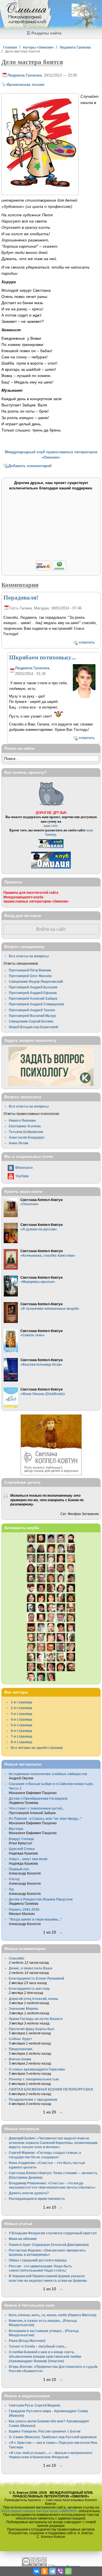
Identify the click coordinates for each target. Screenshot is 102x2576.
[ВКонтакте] (37, 2571)
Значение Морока (24, 2009)
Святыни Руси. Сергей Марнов (34, 2405)
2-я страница (22, 1708)
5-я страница (22, 1725)
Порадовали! (21, 597)
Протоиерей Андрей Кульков (33, 987)
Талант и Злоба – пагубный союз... (38, 2346)
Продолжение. (21, 2049)
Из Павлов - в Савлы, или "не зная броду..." (45, 1818)
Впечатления (20, 2059)
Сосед (14, 1879)
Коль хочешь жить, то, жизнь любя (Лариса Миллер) (53, 2315)
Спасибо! (17, 1958)
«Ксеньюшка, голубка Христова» (48, 1255)
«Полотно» (30, 1204)
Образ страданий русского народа (38, 2260)
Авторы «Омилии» (38, 47)
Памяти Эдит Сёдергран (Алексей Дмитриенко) (49, 2245)
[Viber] (60, 2571)
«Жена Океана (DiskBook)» (43, 1394)
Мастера (16, 1829)
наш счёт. (51, 826)
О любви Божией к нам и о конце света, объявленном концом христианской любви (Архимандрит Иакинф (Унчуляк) (45, 2356)
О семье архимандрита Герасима (37, 2069)
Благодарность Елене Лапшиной (36, 1978)
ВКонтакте (24, 1168)
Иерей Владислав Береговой (33, 1027)
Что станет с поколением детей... (37, 1808)
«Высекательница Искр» (41, 1364)
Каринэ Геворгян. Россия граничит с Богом (45, 2431)
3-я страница (22, 1714)
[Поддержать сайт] (51, 569)
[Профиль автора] (84, 697)
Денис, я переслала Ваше (31, 1968)
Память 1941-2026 (24, 1909)
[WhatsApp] (68, 2571)
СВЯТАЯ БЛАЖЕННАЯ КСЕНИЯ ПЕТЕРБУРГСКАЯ (51, 2089)
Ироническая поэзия (25, 85)
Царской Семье (22, 1849)
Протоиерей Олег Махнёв (30, 976)
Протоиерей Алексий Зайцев (33, 998)
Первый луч (19, 1869)
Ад (11, 1889)
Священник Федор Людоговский (36, 981)
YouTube (22, 1176)
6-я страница (22, 1731)
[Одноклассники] (44, 2571)
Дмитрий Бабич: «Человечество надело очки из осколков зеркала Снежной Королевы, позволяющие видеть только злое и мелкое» (53, 2143)
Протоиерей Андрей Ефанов (33, 993)
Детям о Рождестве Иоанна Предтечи (41, 1899)
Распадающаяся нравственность (37, 2199)
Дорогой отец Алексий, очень (33, 1999)
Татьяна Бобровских (26, 1132)
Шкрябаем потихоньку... (42, 657)
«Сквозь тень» (33, 1335)
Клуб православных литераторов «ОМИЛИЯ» (40, 2511)
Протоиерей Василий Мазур (32, 1016)
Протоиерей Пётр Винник (30, 970)
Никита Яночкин (22, 1120)
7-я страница (22, 1736)
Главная (10, 47)
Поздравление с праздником (33, 2099)
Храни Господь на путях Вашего (36, 2019)
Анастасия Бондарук (26, 1137)
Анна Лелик (19, 1143)
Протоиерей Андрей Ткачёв (32, 1010)
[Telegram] (52, 2571)
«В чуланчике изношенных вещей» (50, 1308)
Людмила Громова (75, 47)
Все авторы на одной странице (37, 1748)
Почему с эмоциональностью (34, 2079)
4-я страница (22, 1719)
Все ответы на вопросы (29, 956)
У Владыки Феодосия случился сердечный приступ (53, 2233)
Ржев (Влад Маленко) (27, 2341)
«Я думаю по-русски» (39, 1229)
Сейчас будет (20, 2039)
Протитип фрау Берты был (32, 2029)
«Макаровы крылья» (38, 1282)
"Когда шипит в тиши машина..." (35, 1919)
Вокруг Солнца (21, 1839)
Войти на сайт (51, 929)
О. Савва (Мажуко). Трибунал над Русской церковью (53, 2437)
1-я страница (22, 1702)
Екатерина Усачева (25, 1126)
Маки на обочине (23, 2239)
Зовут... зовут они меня (28, 1859)
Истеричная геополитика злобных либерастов (48, 1774)
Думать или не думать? (29, 2193)
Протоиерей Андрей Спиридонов (36, 1004)
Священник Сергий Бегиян (31, 1021)
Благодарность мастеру (29, 1988)
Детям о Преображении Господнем (38, 1798)
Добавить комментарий (30, 466)
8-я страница (22, 1742)
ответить (87, 642)
